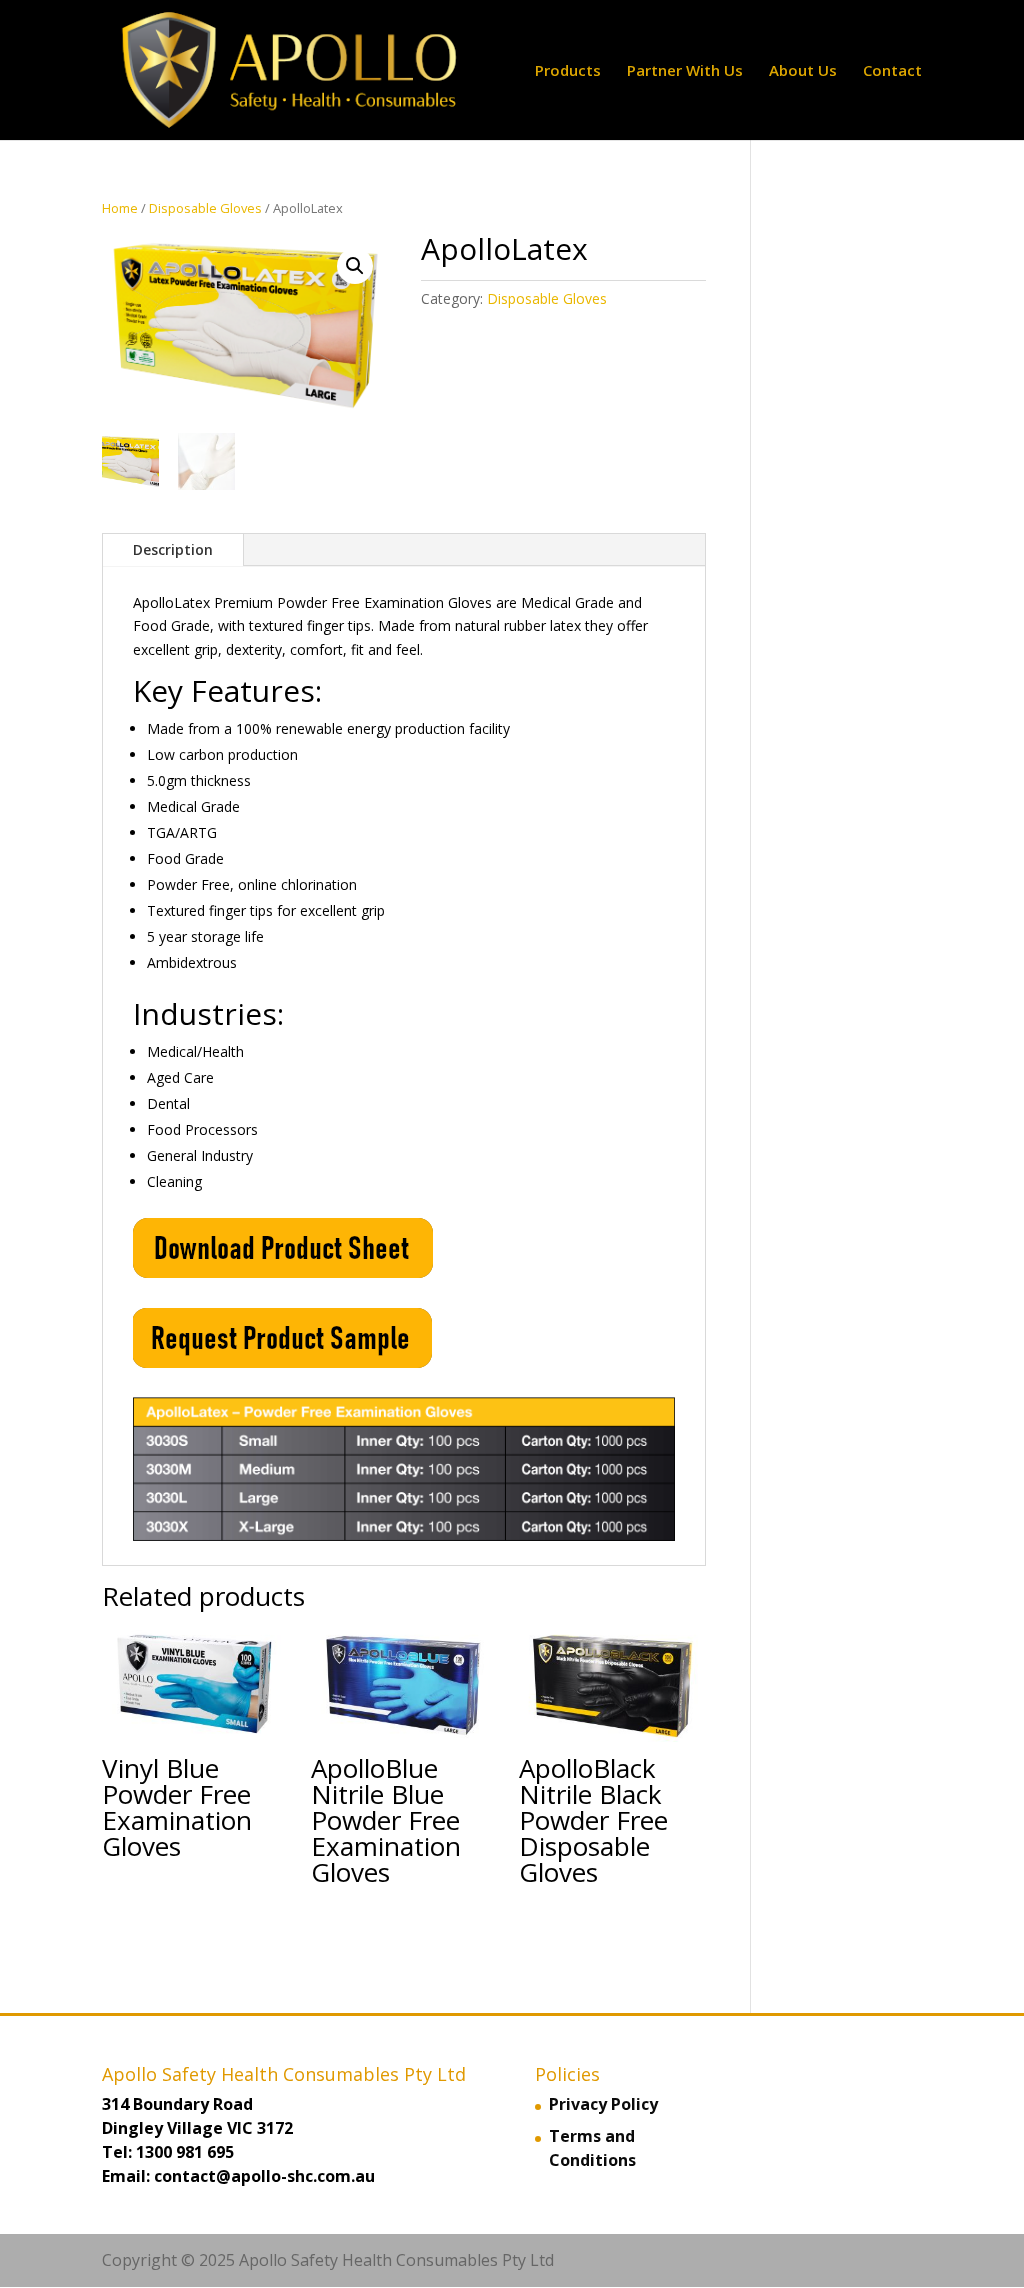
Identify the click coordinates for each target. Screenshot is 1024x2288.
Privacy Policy (603, 2104)
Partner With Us (685, 71)
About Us (803, 71)
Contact (892, 71)
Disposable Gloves (205, 208)
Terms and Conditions (592, 2148)
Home (120, 208)
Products (568, 71)
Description (173, 549)
